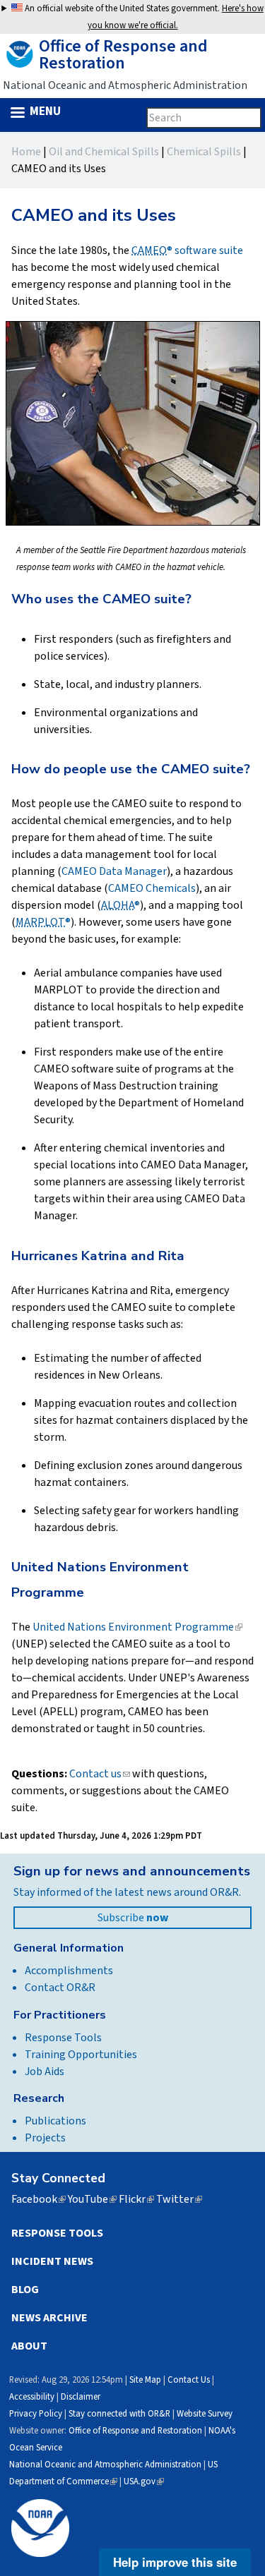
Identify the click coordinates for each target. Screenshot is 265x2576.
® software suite (187, 250)
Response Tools (63, 2038)
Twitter (179, 2199)
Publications (55, 2121)
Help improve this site (175, 2562)
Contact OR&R (60, 1988)
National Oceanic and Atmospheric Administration (105, 2465)
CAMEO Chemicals (152, 888)
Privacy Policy (36, 2414)
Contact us (100, 1774)
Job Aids (45, 2072)
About (29, 2346)
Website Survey (205, 2414)
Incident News (52, 2261)
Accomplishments (69, 1971)
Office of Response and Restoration (135, 2431)
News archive (49, 2318)
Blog (25, 2290)
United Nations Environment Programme (137, 1627)
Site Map (145, 2380)
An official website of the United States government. (143, 17)
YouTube (92, 2199)
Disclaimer (81, 2397)
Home (26, 152)
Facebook (39, 2199)
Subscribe (133, 1918)
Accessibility (32, 2397)
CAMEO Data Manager (114, 871)
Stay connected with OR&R (119, 2414)
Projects (45, 2138)
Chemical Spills (204, 152)
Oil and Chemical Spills (104, 152)
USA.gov (144, 2481)
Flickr (136, 2199)
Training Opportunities (81, 2055)
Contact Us (189, 2380)
